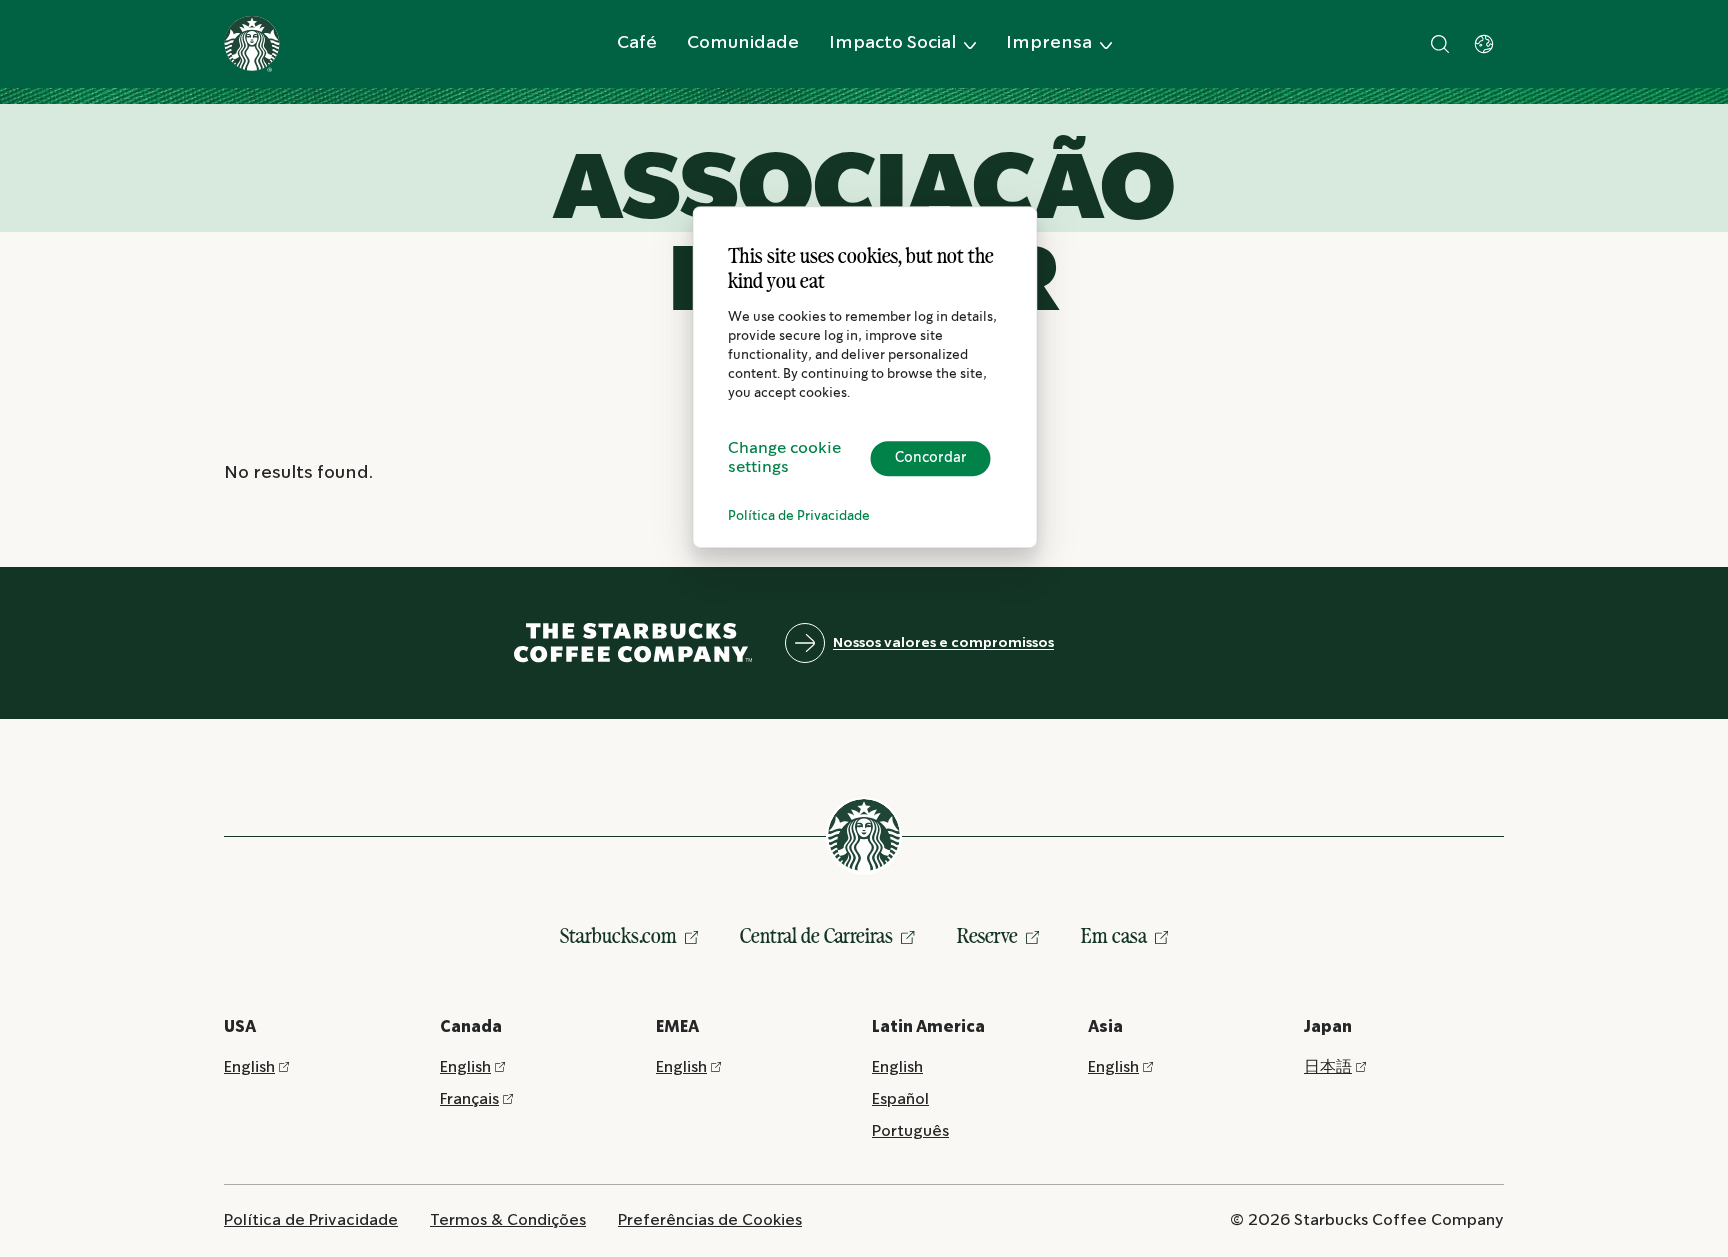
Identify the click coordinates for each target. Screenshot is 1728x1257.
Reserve (987, 935)
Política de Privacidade (799, 516)
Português (910, 1131)
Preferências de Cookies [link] (710, 1220)
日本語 (1328, 1067)
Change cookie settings (784, 458)
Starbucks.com (618, 935)
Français (469, 1099)
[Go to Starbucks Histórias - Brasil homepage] (252, 44)
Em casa (1114, 935)
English (249, 1067)
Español (900, 1099)
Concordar (931, 458)
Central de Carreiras (816, 935)
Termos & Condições (508, 1220)
